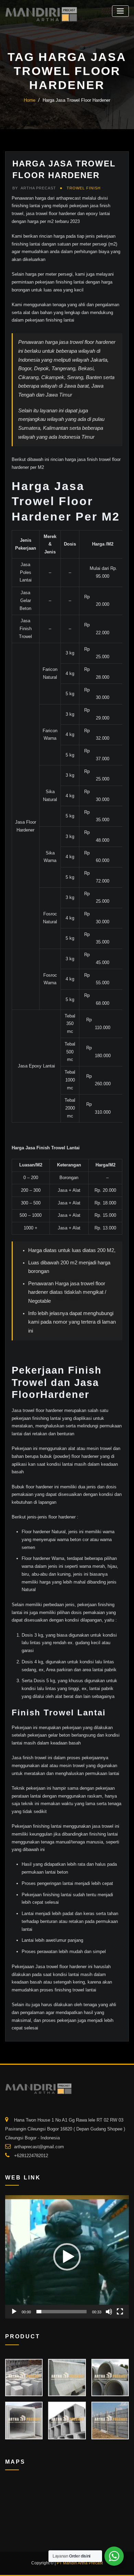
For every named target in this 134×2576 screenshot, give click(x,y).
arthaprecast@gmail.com (39, 2147)
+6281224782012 (31, 2156)
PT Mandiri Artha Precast (80, 2563)
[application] (67, 2257)
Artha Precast (34, 188)
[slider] (62, 2312)
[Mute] (109, 2312)
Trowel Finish (84, 188)
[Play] (14, 2312)
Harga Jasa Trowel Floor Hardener (76, 100)
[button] (67, 2257)
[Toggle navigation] (120, 11)
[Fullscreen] (120, 2312)
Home (30, 100)
